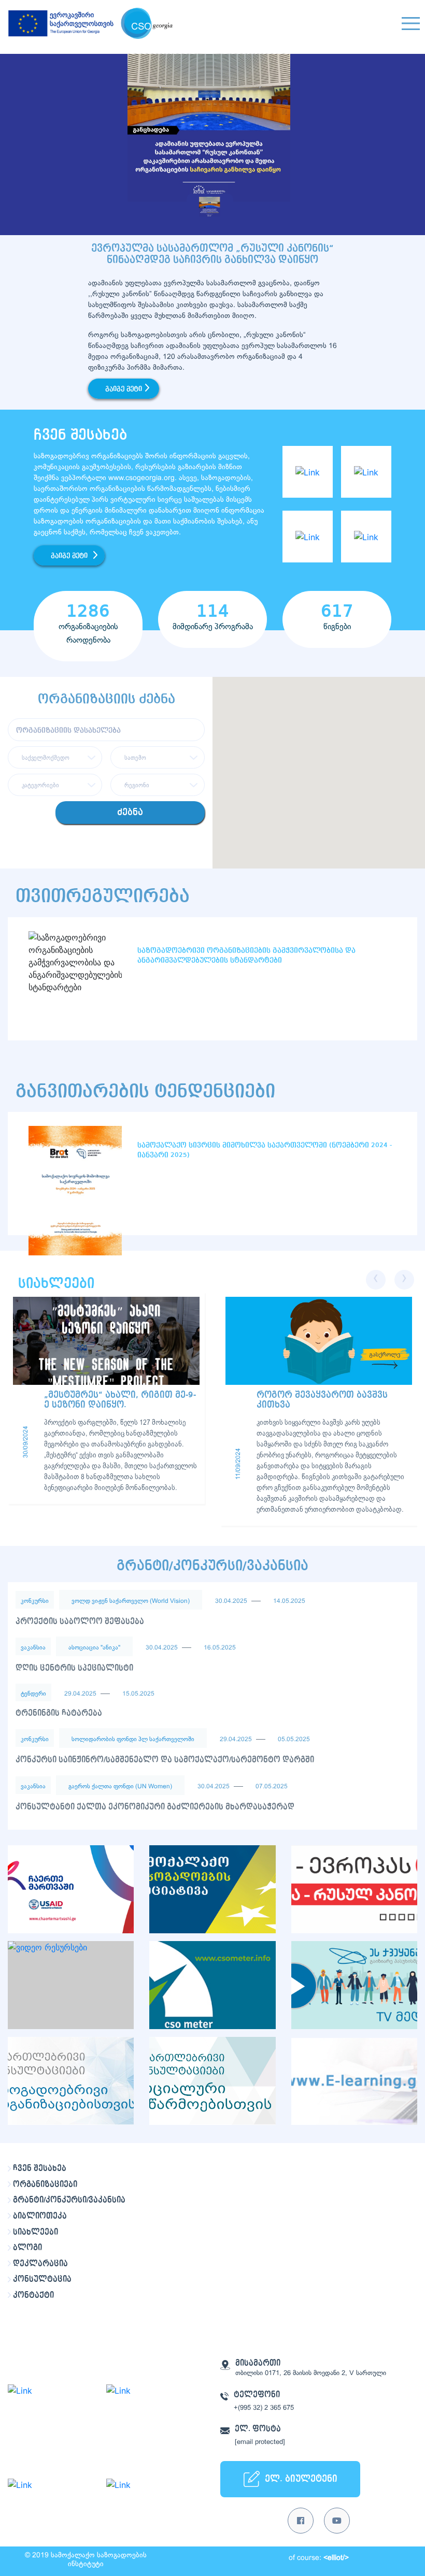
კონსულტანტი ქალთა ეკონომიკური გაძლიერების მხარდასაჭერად (155, 1807)
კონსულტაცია (42, 2279)
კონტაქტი (33, 2295)
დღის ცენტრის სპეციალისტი (74, 1668)
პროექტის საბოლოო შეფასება (80, 1622)
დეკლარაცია (40, 2264)
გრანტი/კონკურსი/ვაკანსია (69, 2200)
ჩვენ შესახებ (40, 2168)
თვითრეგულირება (103, 896)
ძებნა (130, 812)
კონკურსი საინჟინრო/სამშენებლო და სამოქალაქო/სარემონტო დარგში (165, 1760)
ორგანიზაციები (45, 2184)
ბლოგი (27, 2248)
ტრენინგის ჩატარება (59, 1713)
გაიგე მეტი (124, 389)
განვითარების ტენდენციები (145, 1091)
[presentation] (376, 1280)
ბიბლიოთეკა (40, 2216)
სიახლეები (36, 2232)
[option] (212, 144)
